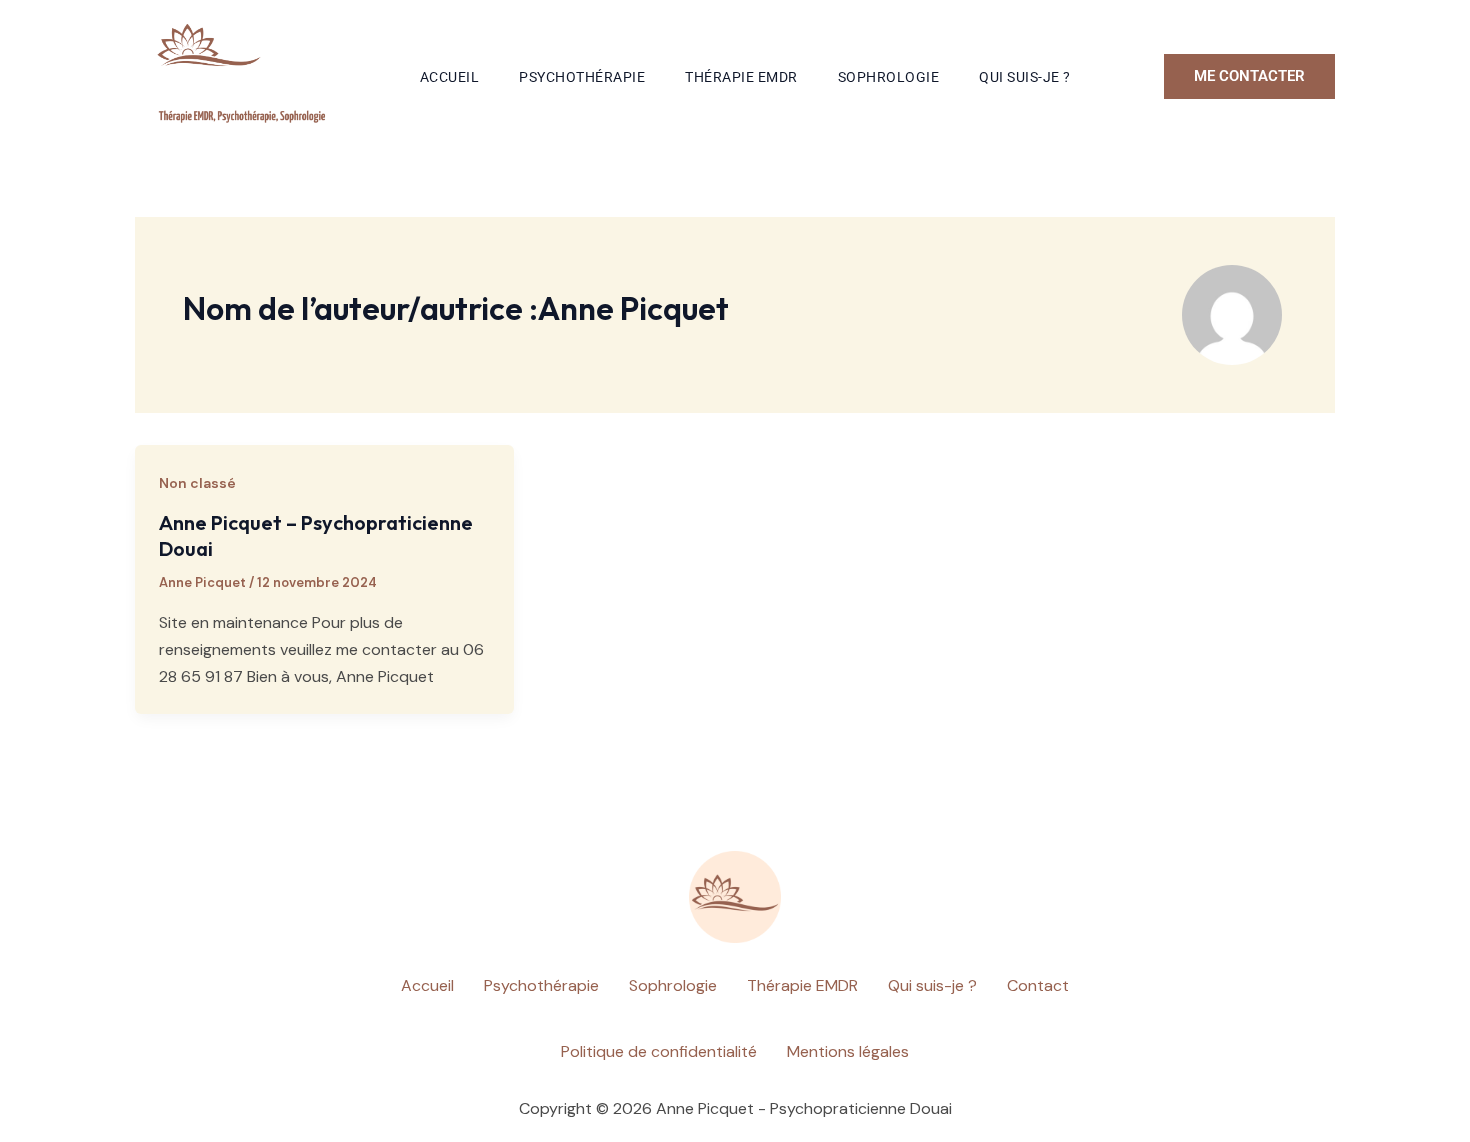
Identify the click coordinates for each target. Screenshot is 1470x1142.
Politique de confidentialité (659, 1051)
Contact (1038, 985)
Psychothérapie (582, 77)
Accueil (450, 77)
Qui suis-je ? (1025, 77)
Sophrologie (889, 77)
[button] (1249, 76)
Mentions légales (848, 1051)
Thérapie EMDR (741, 77)
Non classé (197, 483)
